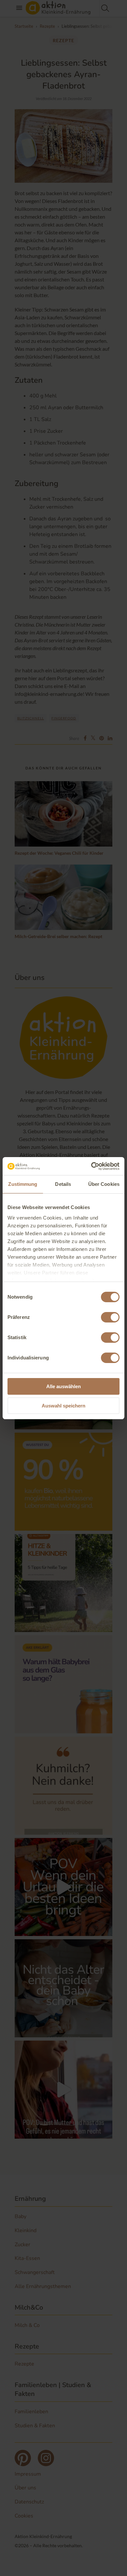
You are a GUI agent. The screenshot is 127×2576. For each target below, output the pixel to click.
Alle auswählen (63, 1386)
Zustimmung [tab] (23, 1184)
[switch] (110, 1317)
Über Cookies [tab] (104, 1184)
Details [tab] (63, 1184)
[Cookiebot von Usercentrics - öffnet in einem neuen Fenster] (91, 1166)
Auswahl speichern (63, 1406)
